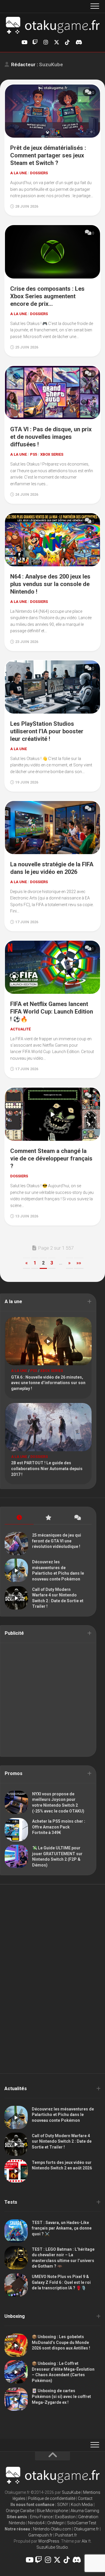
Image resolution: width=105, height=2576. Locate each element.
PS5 (34, 454)
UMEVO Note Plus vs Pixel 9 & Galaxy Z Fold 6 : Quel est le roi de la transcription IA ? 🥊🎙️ (61, 2282)
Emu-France (41, 2517)
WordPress (49, 2541)
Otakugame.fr (86, 2529)
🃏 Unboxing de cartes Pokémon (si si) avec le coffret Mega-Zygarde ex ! (61, 2396)
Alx (84, 2541)
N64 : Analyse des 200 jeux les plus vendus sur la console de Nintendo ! (50, 584)
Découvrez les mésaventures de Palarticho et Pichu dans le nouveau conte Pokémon (63, 2115)
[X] (57, 42)
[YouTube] (24, 42)
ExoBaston (65, 2517)
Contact (85, 2498)
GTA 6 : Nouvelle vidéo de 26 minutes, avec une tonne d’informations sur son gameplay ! (48, 1383)
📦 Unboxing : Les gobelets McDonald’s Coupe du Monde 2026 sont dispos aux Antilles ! (61, 2342)
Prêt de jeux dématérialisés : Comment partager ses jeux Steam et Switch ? (48, 155)
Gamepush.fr (40, 2535)
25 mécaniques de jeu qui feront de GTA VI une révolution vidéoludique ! (57, 1541)
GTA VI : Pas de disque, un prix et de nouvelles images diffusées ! (51, 437)
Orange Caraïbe (20, 2511)
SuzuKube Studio (52, 2547)
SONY (63, 2505)
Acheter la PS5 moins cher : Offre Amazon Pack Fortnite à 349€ (59, 1827)
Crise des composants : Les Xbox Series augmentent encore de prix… (47, 296)
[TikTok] (67, 42)
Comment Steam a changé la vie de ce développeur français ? (51, 1158)
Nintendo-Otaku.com (52, 2529)
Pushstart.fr (66, 2535)
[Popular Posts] (48, 1518)
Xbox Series (52, 454)
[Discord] (78, 42)
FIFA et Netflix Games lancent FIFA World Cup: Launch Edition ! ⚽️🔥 (52, 1012)
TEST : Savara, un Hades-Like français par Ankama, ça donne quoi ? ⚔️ (62, 2228)
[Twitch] (35, 42)
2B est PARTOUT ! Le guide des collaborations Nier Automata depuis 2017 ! (47, 1468)
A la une (19, 173)
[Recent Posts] (19, 1518)
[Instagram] (46, 42)
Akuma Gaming (85, 2511)
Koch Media (82, 2505)
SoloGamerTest (82, 2523)
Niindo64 (36, 2523)
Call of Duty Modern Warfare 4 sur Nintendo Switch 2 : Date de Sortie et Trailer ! (62, 2141)
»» (79, 1263)
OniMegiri (56, 2523)
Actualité (20, 1029)
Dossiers (39, 173)
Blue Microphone (52, 2511)
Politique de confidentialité (52, 2498)
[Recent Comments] (77, 1518)
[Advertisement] (52, 1700)
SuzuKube (71, 2492)
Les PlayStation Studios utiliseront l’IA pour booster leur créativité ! (47, 731)
